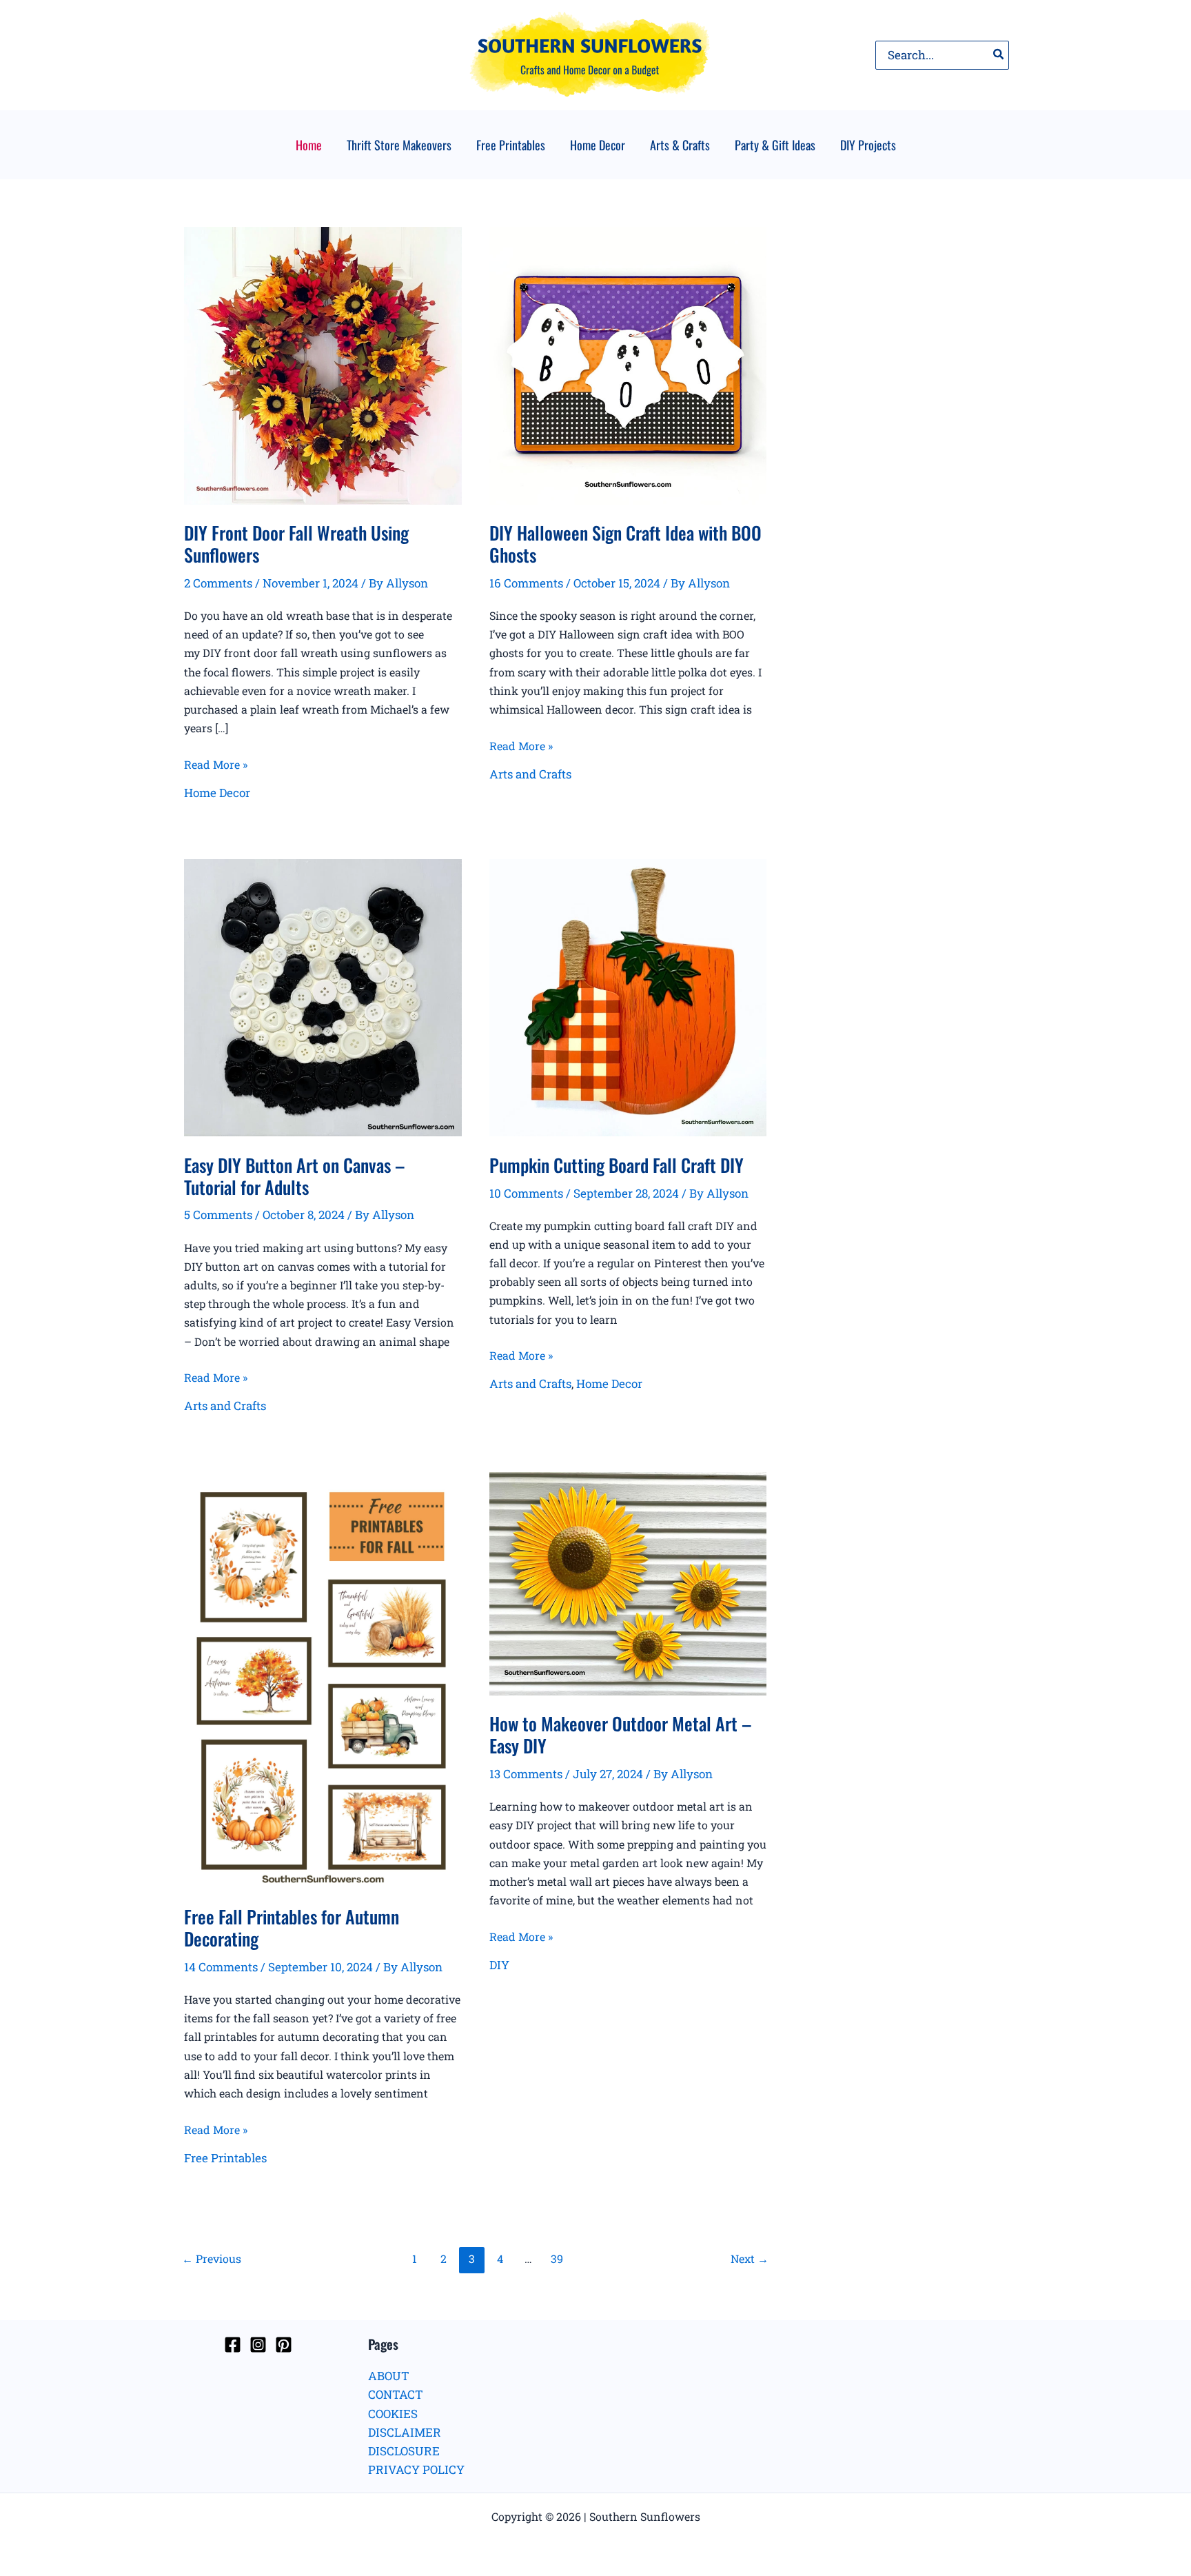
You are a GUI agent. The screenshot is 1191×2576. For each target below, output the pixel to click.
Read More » (216, 765)
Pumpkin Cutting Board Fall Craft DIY (617, 1165)
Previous (212, 2258)
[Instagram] (258, 2345)
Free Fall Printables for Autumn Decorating (292, 1928)
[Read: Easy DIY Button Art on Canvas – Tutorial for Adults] (323, 996)
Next (750, 2258)
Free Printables (225, 2158)
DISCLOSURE (404, 2451)
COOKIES (393, 2414)
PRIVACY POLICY (416, 2469)
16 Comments (526, 583)
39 (557, 2258)
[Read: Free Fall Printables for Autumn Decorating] (323, 1679)
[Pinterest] (284, 2345)
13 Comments (526, 1774)
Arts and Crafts (530, 774)
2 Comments (218, 583)
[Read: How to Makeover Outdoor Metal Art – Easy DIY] (628, 1582)
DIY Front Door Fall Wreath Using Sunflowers (296, 544)
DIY (499, 1965)
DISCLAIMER (405, 2432)
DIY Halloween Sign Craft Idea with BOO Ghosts (625, 544)
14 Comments (221, 1967)
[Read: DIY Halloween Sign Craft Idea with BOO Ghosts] (628, 364)
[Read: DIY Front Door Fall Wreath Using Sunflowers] (323, 364)
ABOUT (389, 2376)
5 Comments (218, 1215)
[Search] (999, 55)
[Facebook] (233, 2345)
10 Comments (526, 1193)
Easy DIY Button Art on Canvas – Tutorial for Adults (295, 1176)
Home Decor (217, 793)
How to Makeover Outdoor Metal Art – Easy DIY (621, 1734)
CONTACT (396, 2394)
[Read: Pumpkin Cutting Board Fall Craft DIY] (628, 996)
